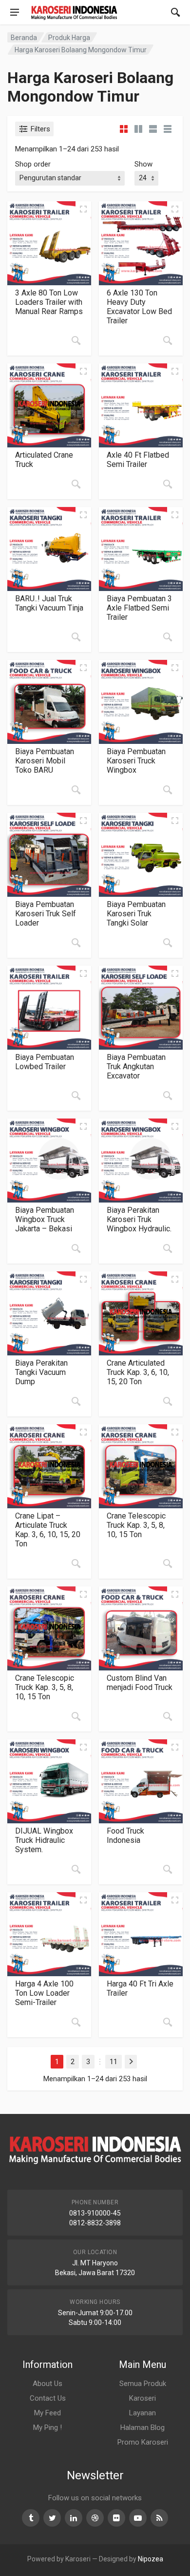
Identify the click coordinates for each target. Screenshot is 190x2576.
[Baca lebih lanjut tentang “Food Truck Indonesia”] (168, 1869)
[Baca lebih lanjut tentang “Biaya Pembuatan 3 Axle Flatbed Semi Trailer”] (168, 637)
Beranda (24, 38)
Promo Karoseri (143, 2442)
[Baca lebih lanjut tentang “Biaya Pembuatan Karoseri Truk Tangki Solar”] (168, 943)
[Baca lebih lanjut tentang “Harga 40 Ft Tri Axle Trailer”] (168, 2022)
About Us (47, 2384)
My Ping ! (47, 2428)
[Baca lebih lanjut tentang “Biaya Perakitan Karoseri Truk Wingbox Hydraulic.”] (168, 1248)
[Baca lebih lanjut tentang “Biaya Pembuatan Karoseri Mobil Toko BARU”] (76, 790)
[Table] (168, 129)
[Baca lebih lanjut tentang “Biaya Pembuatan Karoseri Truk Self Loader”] (76, 943)
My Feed (47, 2413)
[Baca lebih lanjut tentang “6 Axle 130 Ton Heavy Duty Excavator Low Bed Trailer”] (168, 340)
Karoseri (142, 2398)
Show (143, 164)
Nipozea (151, 2559)
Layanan (142, 2413)
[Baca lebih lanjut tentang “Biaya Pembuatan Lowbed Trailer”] (76, 1096)
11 (114, 2062)
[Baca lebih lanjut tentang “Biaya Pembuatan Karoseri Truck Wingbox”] (168, 790)
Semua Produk (143, 2384)
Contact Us (48, 2398)
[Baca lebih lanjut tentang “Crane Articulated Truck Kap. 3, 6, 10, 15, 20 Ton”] (168, 1401)
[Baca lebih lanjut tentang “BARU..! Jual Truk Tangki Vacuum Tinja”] (76, 637)
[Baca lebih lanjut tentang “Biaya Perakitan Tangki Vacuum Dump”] (76, 1401)
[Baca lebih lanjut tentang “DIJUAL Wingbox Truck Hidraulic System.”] (76, 1869)
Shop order (33, 164)
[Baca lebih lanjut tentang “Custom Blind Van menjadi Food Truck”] (168, 1716)
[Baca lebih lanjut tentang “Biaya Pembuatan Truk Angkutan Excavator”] (168, 1096)
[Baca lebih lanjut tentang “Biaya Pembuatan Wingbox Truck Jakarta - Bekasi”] (76, 1248)
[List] (153, 129)
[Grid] (124, 129)
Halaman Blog (142, 2428)
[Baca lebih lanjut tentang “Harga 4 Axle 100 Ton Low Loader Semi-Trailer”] (76, 2022)
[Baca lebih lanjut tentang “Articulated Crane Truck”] (76, 484)
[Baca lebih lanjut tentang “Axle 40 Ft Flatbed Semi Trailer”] (168, 484)
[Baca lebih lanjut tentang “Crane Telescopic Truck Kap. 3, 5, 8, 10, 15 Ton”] (168, 1563)
